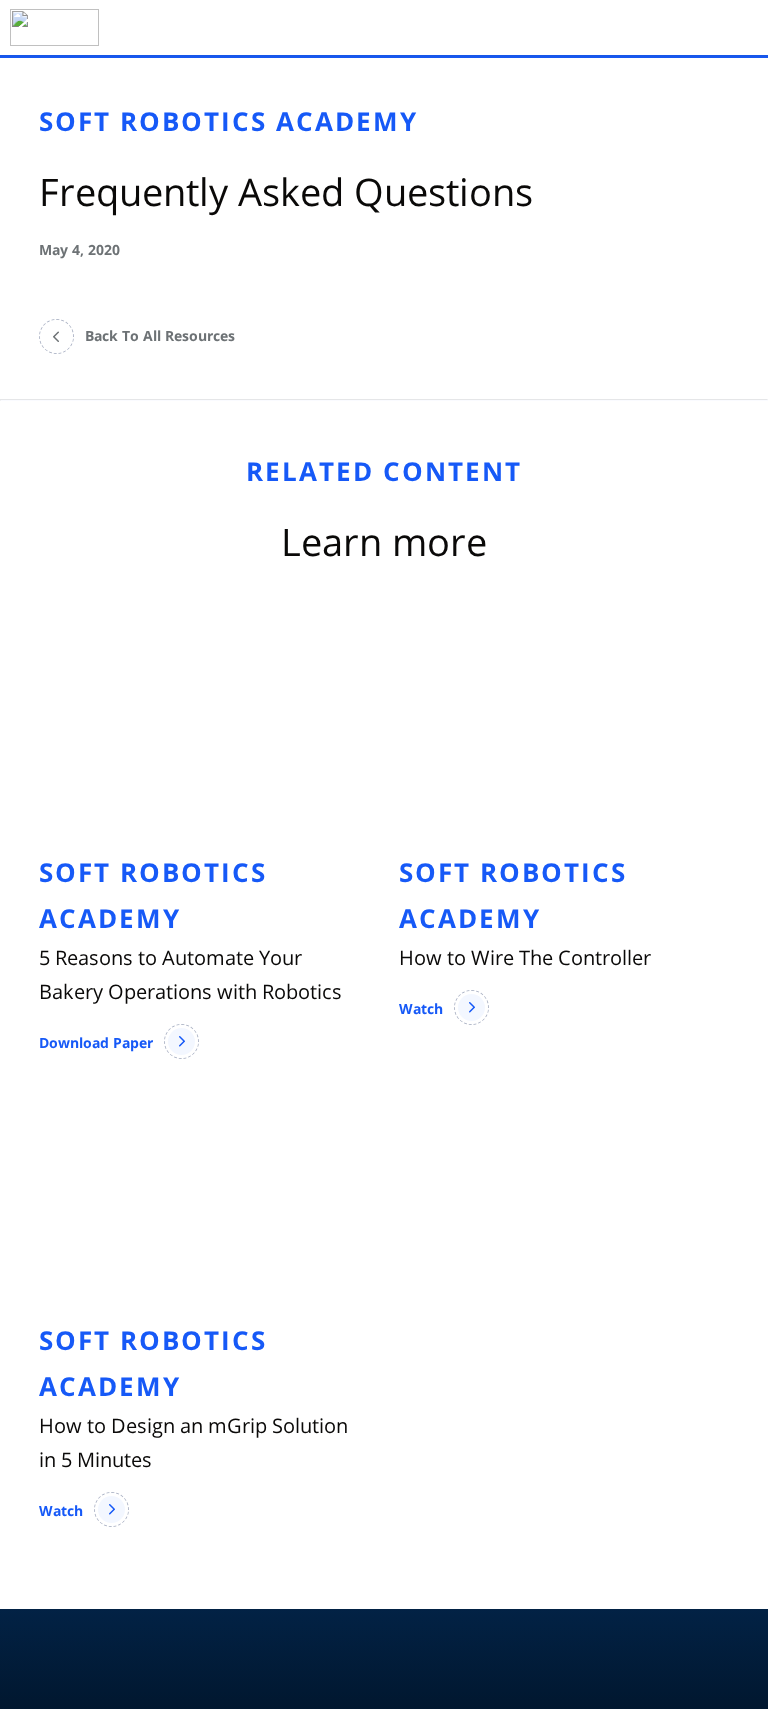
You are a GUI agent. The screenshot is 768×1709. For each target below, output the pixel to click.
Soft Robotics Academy (228, 121)
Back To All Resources (160, 335)
